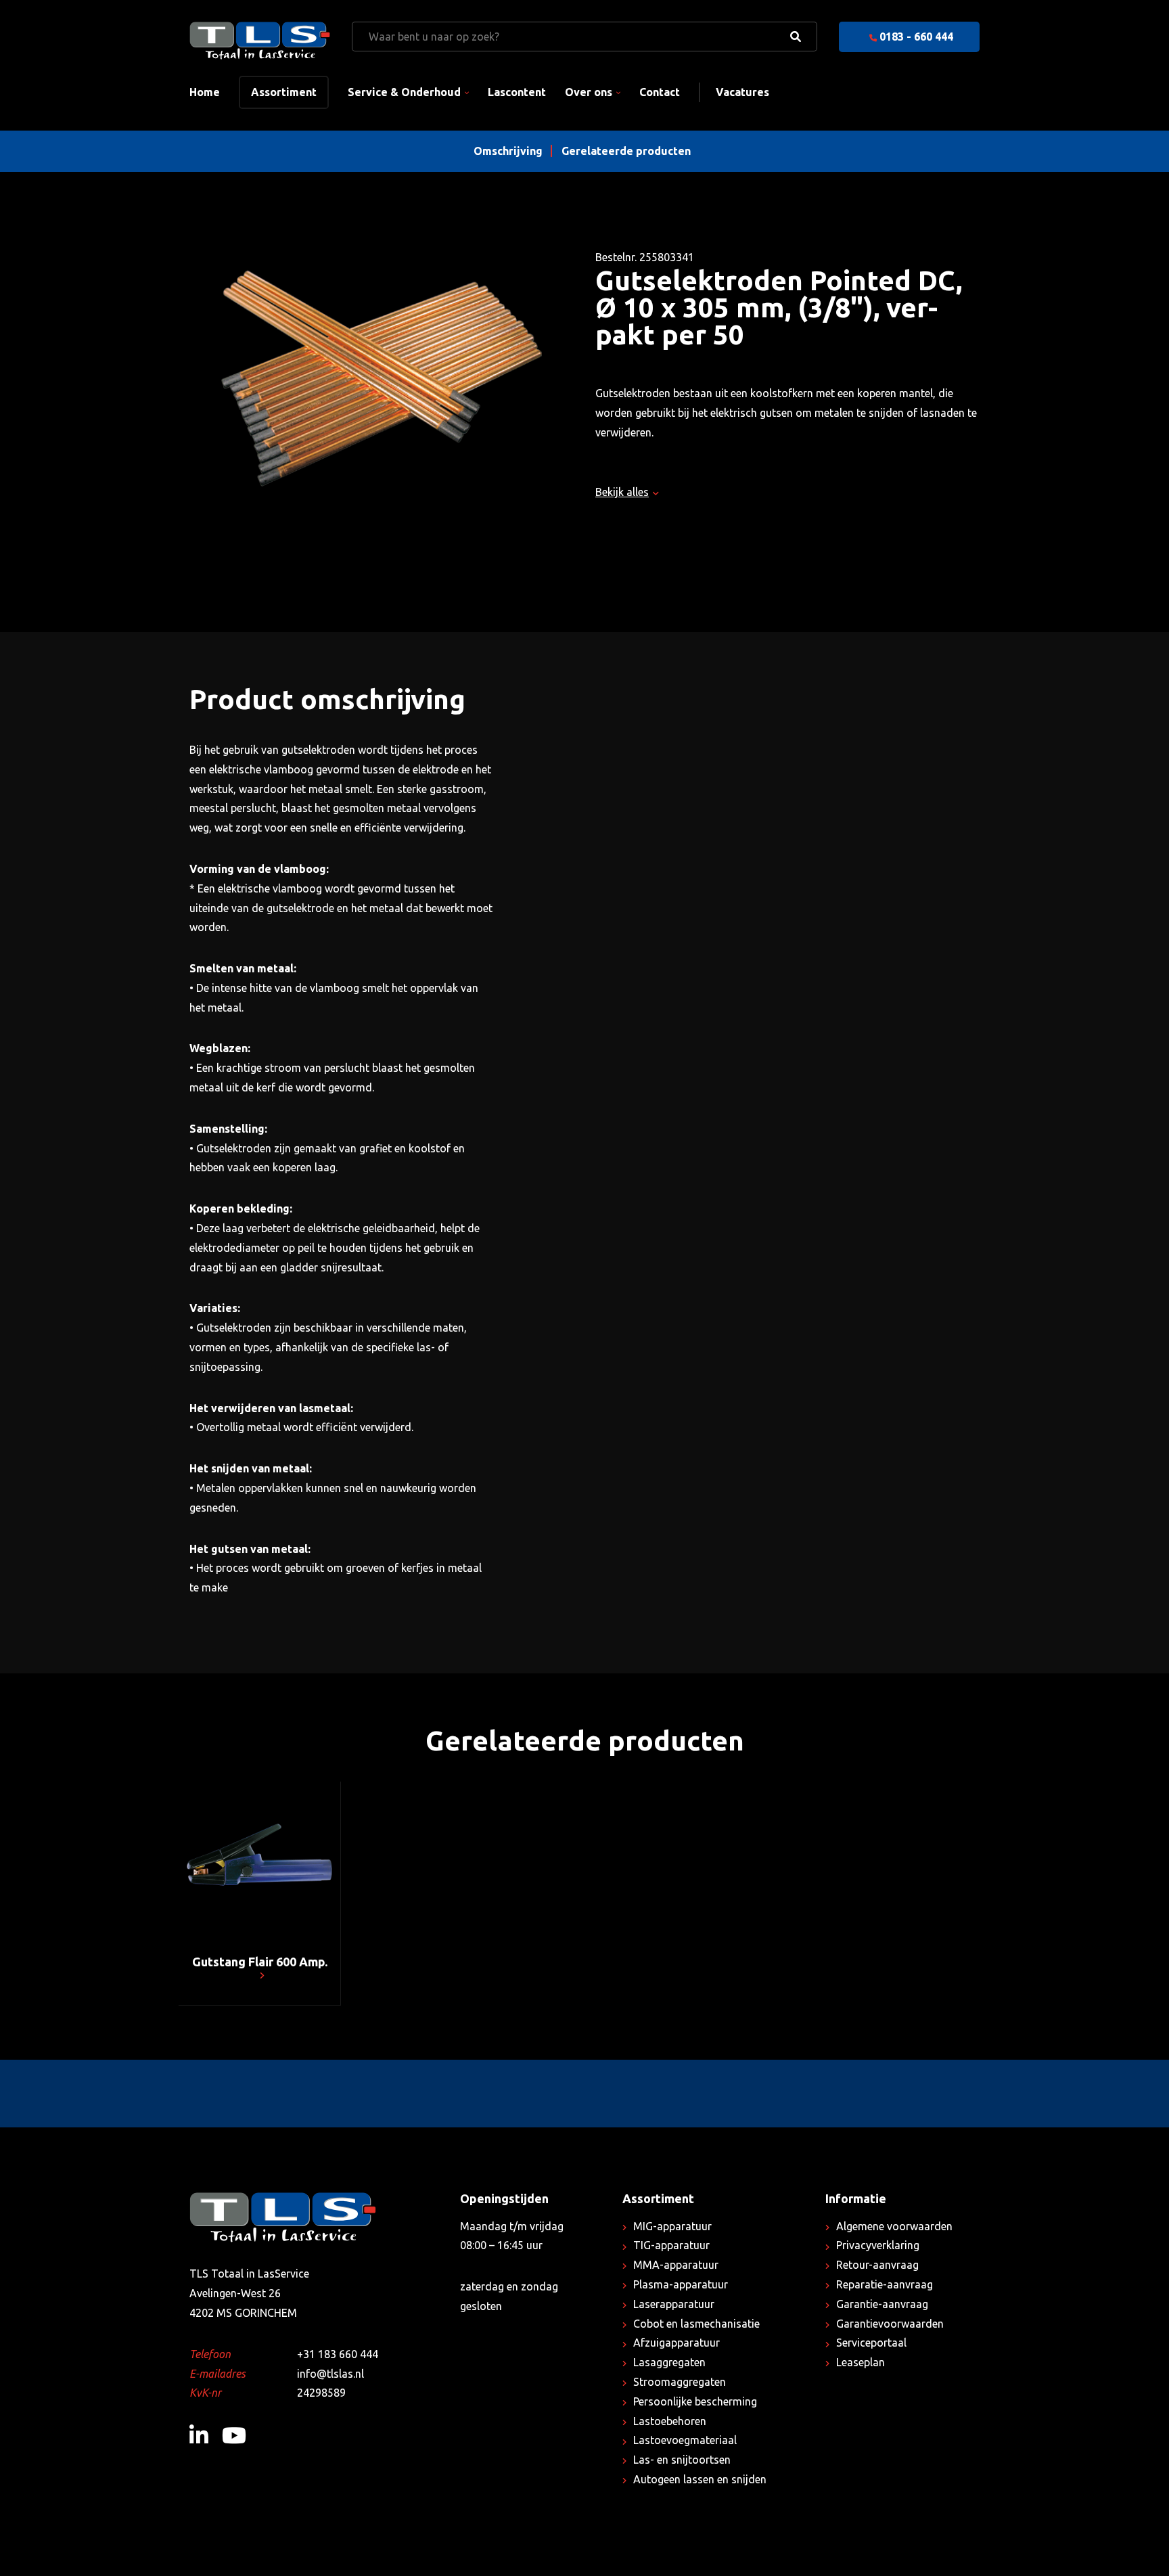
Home (205, 92)
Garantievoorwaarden (890, 2324)
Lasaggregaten (669, 2362)
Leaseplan (861, 2362)
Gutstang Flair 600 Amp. (260, 1962)
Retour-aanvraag (877, 2265)
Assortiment (284, 92)
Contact (660, 92)
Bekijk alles (622, 492)
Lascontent (517, 92)
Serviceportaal (871, 2343)
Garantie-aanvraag (882, 2304)
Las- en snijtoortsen (682, 2460)
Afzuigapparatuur (677, 2343)
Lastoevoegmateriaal (685, 2440)
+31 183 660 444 (338, 2354)
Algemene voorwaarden (894, 2226)
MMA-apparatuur (676, 2265)
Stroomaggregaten (680, 2382)
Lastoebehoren (670, 2421)
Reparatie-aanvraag (885, 2284)
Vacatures (742, 92)
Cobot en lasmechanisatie (696, 2324)
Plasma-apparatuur (681, 2284)
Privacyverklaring (878, 2245)
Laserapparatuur (674, 2304)
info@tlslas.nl (330, 2374)
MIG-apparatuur (672, 2226)
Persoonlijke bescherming (695, 2401)
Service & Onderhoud (404, 92)
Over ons (589, 92)
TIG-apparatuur (671, 2245)
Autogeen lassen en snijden (700, 2479)
